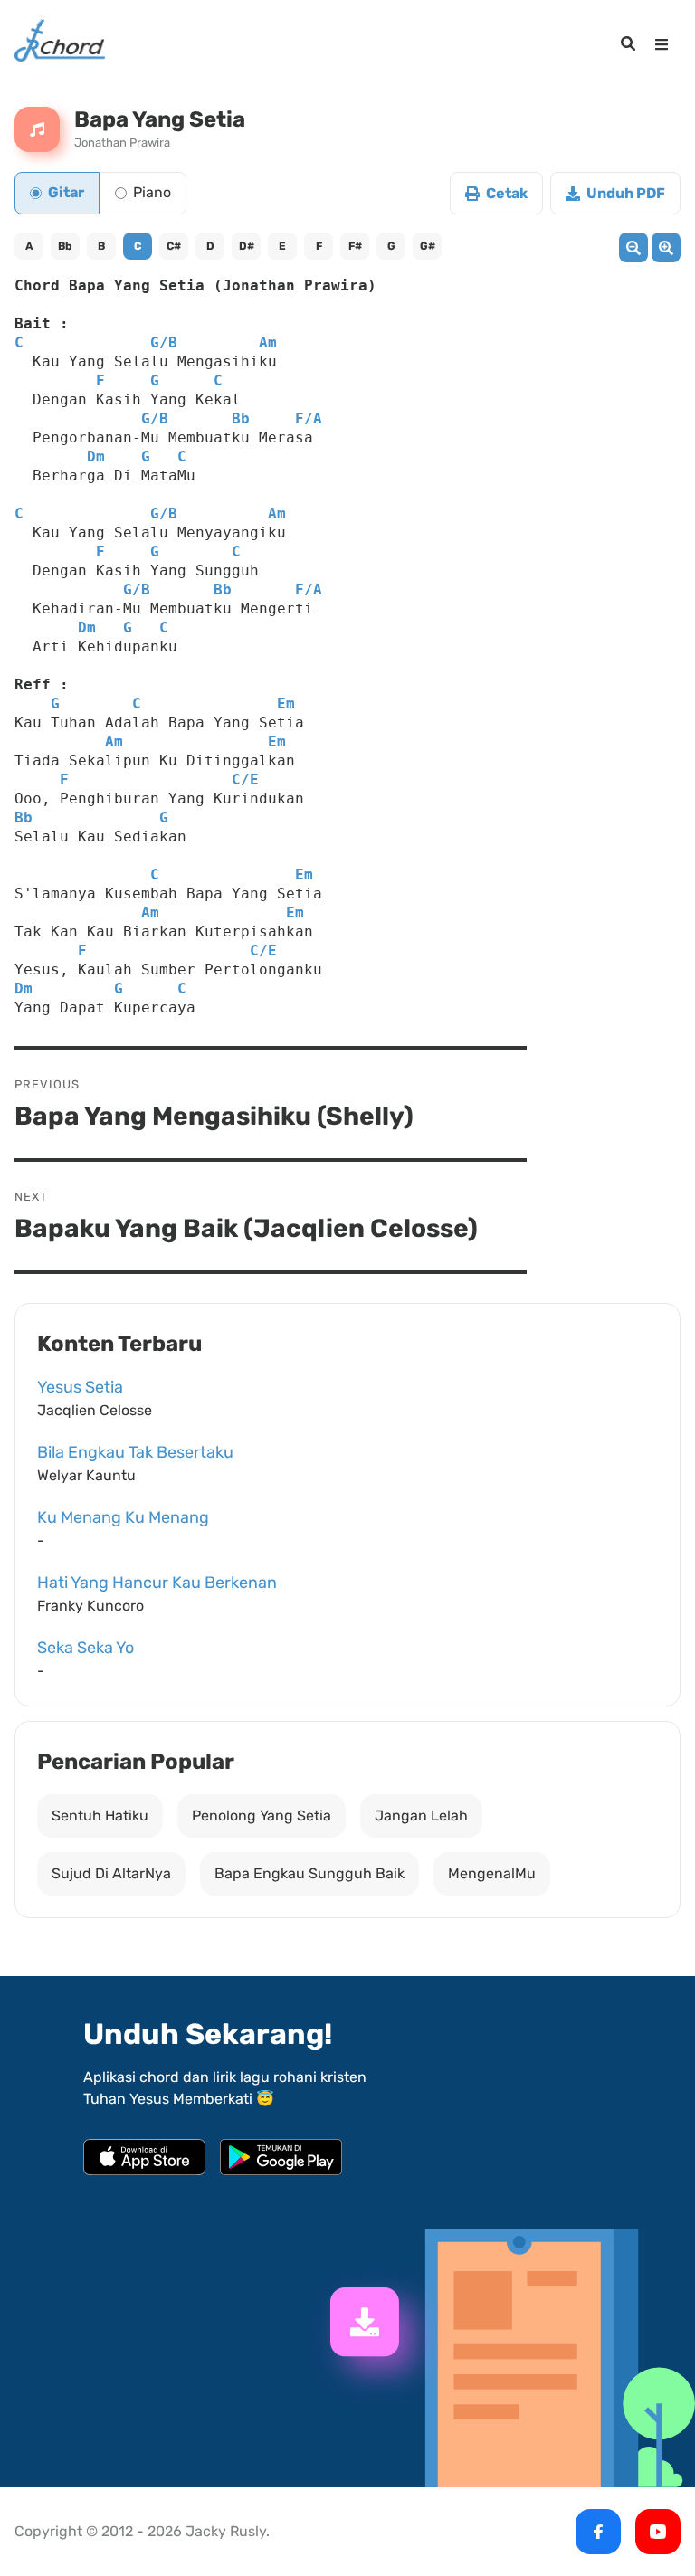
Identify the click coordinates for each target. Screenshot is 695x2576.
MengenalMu (492, 1873)
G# (428, 246)
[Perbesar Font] (666, 247)
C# (174, 246)
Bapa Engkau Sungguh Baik (309, 1873)
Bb (65, 246)
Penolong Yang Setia (262, 1816)
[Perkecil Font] (633, 247)
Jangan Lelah (421, 1816)
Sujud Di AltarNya (111, 1873)
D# (247, 246)
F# (355, 246)
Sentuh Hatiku (100, 1816)
